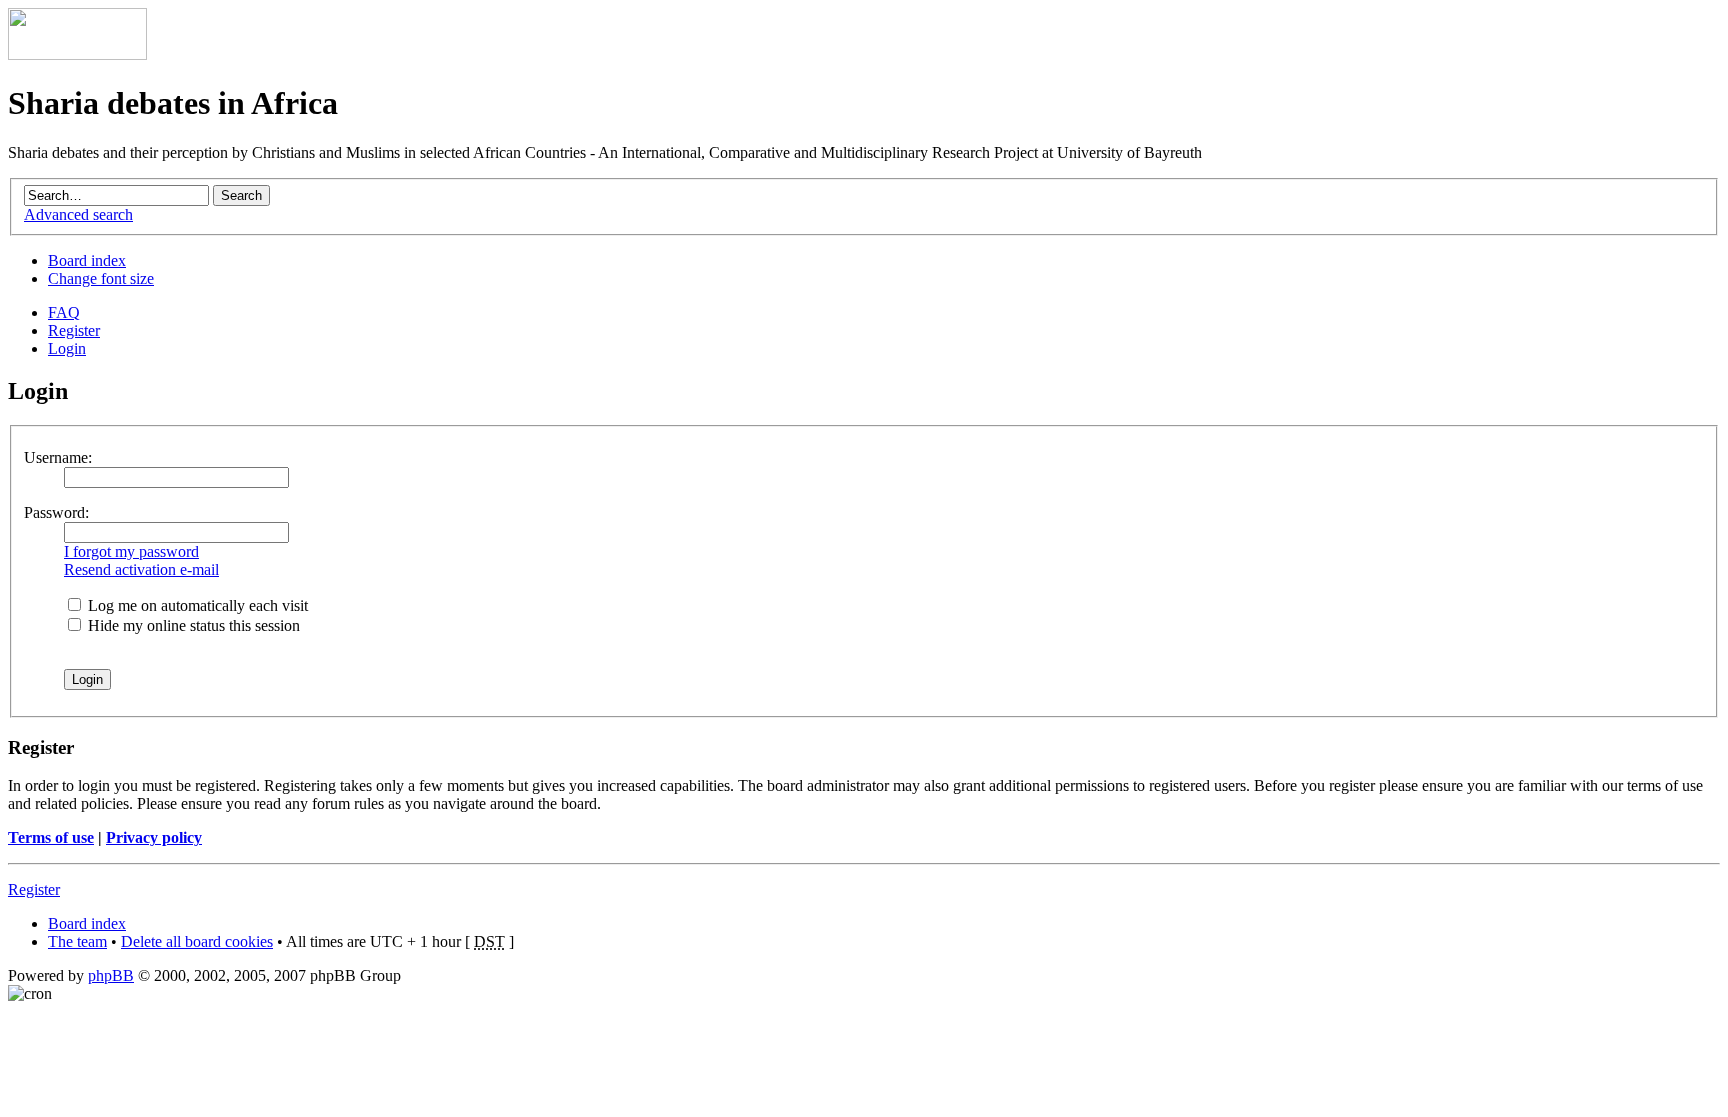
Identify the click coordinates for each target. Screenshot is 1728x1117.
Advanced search (78, 214)
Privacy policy (154, 837)
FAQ (64, 312)
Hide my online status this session (192, 625)
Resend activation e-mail (141, 569)
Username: (58, 457)
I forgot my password (131, 551)
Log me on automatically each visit (196, 605)
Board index (87, 260)
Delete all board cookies (197, 941)
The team (77, 941)
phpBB (111, 975)
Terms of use (51, 837)
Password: (56, 512)
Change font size (101, 278)
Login (67, 348)
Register (74, 330)
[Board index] (77, 54)
